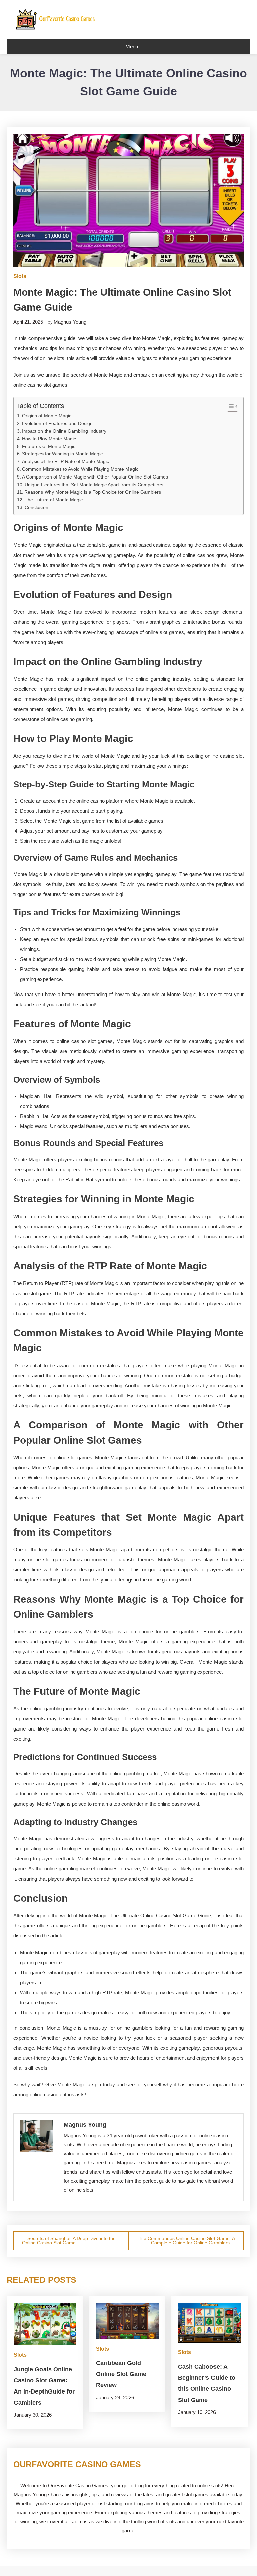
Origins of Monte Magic (47, 416)
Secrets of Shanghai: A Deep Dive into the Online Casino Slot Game (69, 2241)
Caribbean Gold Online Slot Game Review (121, 2374)
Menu (132, 46)
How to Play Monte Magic (49, 439)
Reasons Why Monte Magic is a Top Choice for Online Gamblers (93, 492)
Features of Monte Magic (49, 447)
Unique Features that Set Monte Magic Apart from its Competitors (94, 485)
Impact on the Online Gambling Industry (64, 431)
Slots (20, 276)
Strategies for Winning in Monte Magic (62, 454)
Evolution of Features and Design (57, 423)
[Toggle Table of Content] (229, 406)
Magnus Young (70, 322)
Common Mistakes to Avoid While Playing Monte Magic (80, 469)
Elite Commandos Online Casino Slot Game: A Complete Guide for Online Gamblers (186, 2241)
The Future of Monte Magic (54, 500)
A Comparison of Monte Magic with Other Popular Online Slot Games (95, 477)
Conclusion (36, 507)
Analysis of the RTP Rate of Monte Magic (66, 462)
